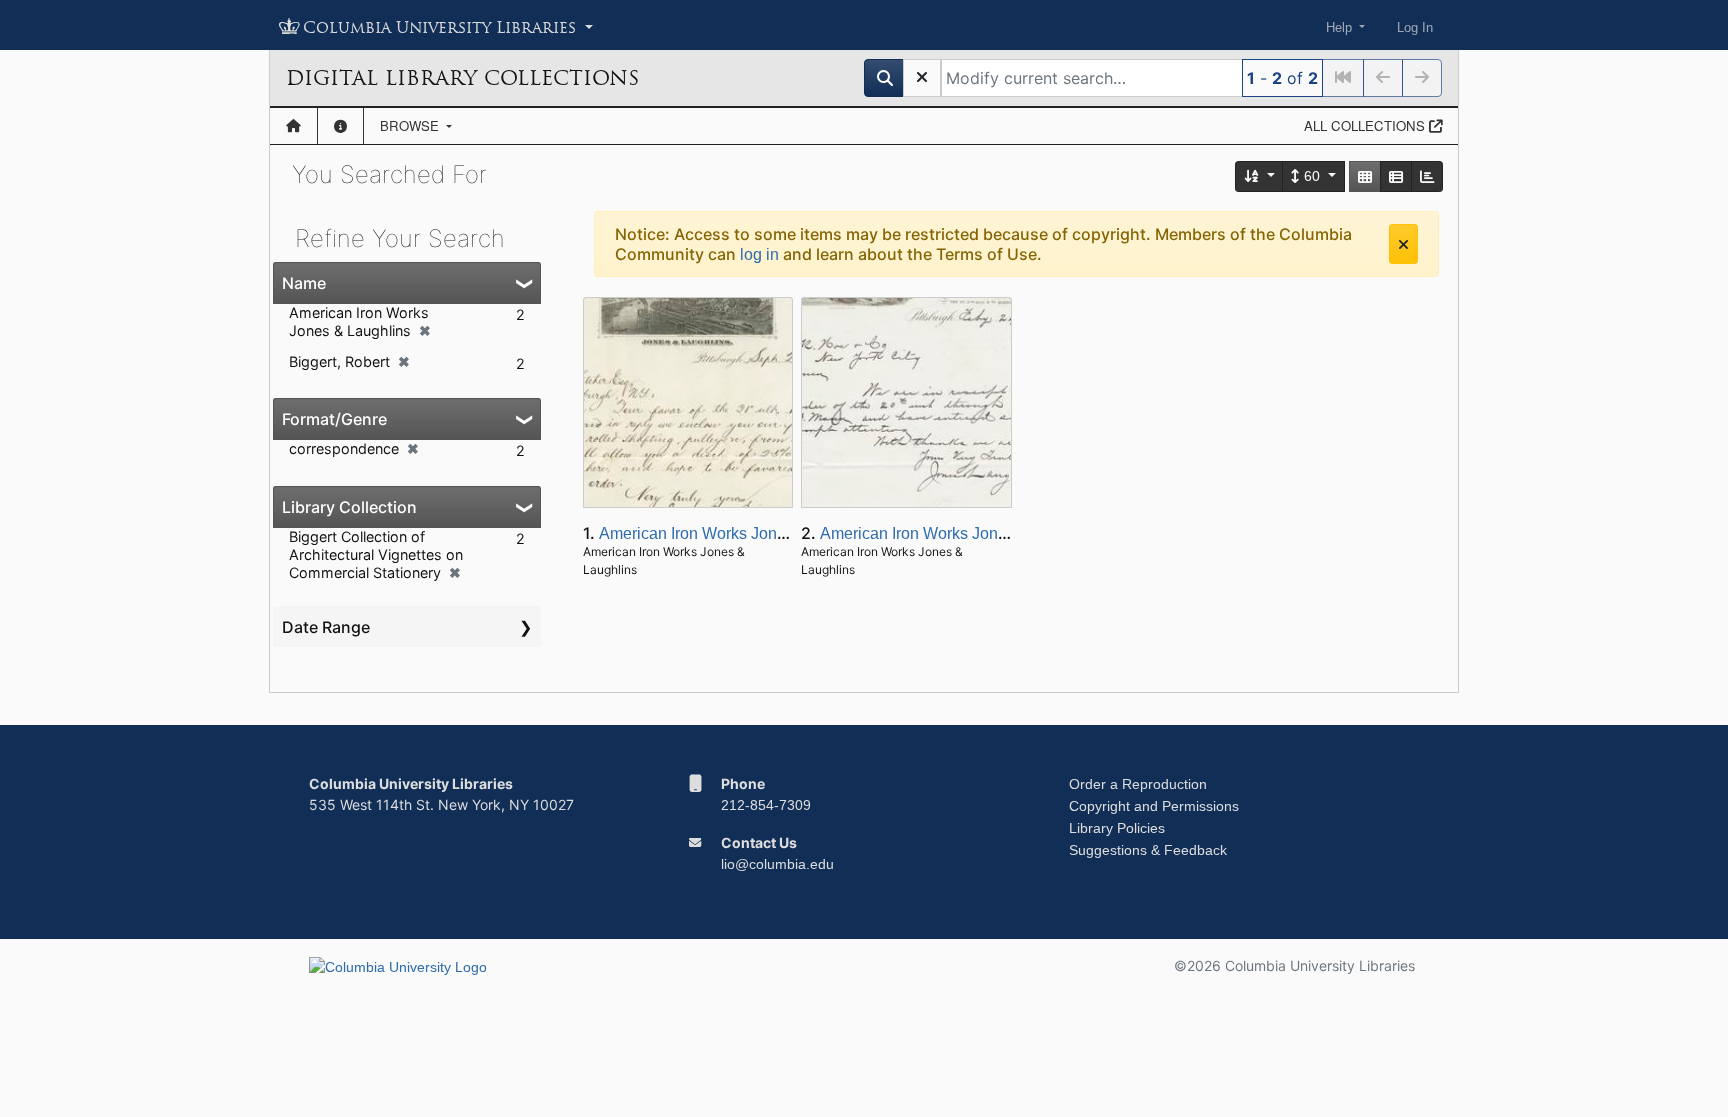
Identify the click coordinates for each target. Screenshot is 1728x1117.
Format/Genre (334, 419)
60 (1312, 176)
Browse (411, 125)
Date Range (326, 627)
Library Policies (1117, 828)
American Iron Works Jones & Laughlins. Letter (765, 533)
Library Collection (349, 507)
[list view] (1396, 176)
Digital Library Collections (462, 78)
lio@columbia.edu (777, 864)
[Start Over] (922, 78)
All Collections (1366, 125)
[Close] (1403, 244)
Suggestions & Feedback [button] (1148, 850)
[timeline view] (1427, 176)
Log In (1415, 27)
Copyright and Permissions (1154, 806)
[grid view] (1365, 176)
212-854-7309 (766, 805)
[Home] (293, 126)
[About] (340, 126)
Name (304, 283)
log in (759, 254)
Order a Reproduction (1138, 784)
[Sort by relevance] (1260, 176)
